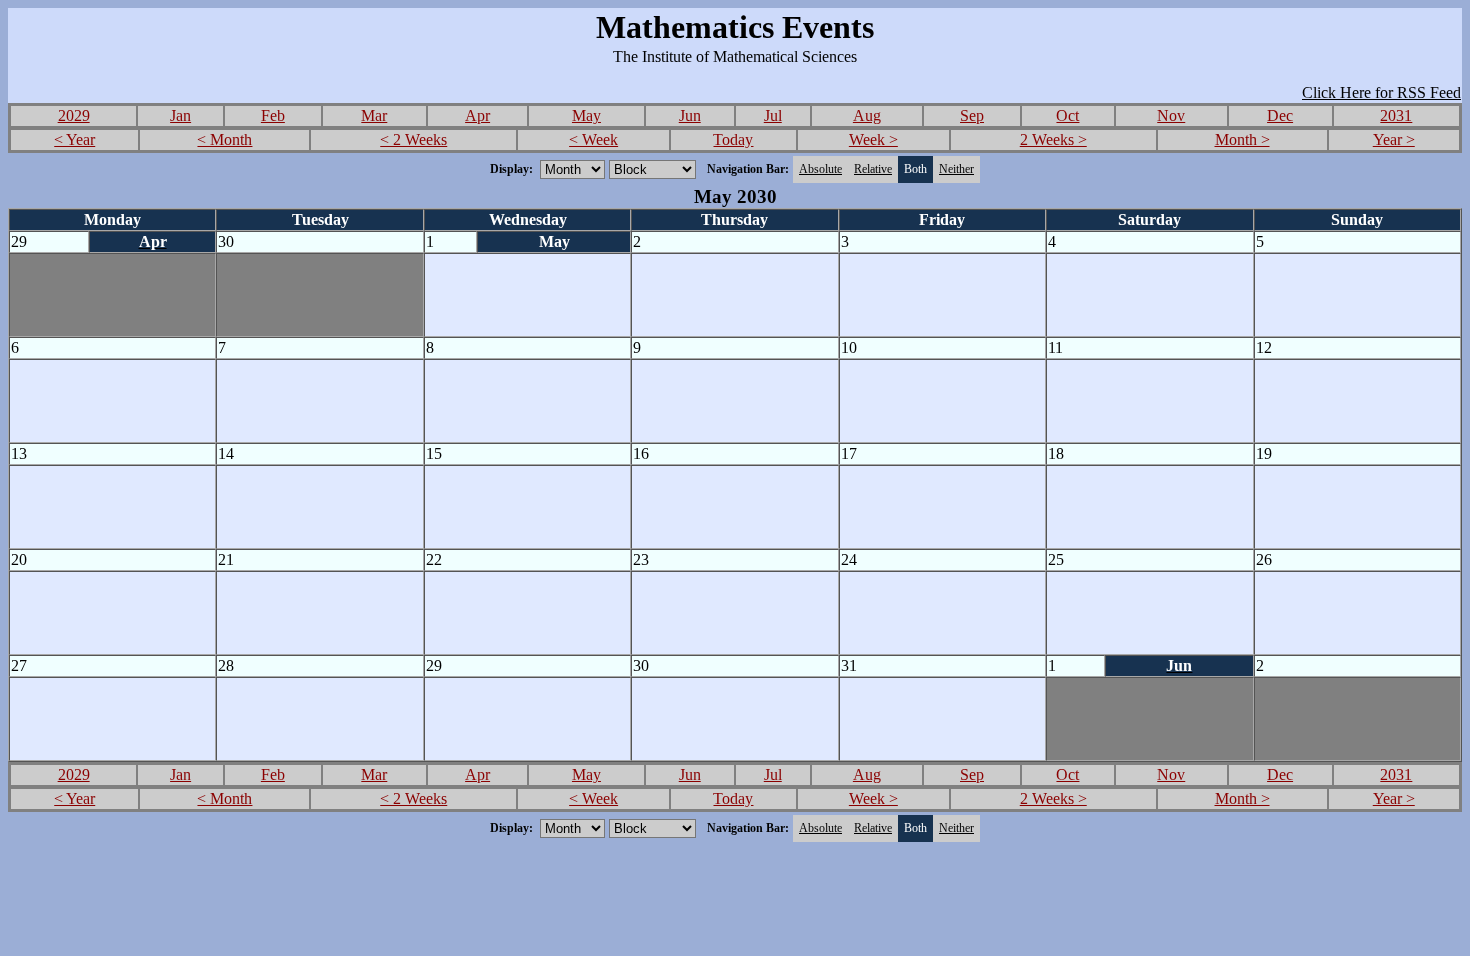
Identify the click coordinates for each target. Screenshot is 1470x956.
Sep (972, 115)
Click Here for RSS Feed (1381, 92)
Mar (374, 115)
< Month (224, 139)
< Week (593, 139)
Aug (867, 115)
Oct (1067, 115)
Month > (1242, 139)
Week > (873, 139)
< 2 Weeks (413, 139)
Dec (1280, 115)
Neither (956, 169)
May (586, 115)
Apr (477, 115)
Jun (690, 115)
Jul (773, 115)
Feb (273, 115)
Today (733, 139)
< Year (74, 139)
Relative (873, 169)
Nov (1171, 115)
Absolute (820, 169)
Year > (1394, 139)
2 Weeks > (1053, 139)
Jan (180, 115)
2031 (1396, 115)
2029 (74, 115)
